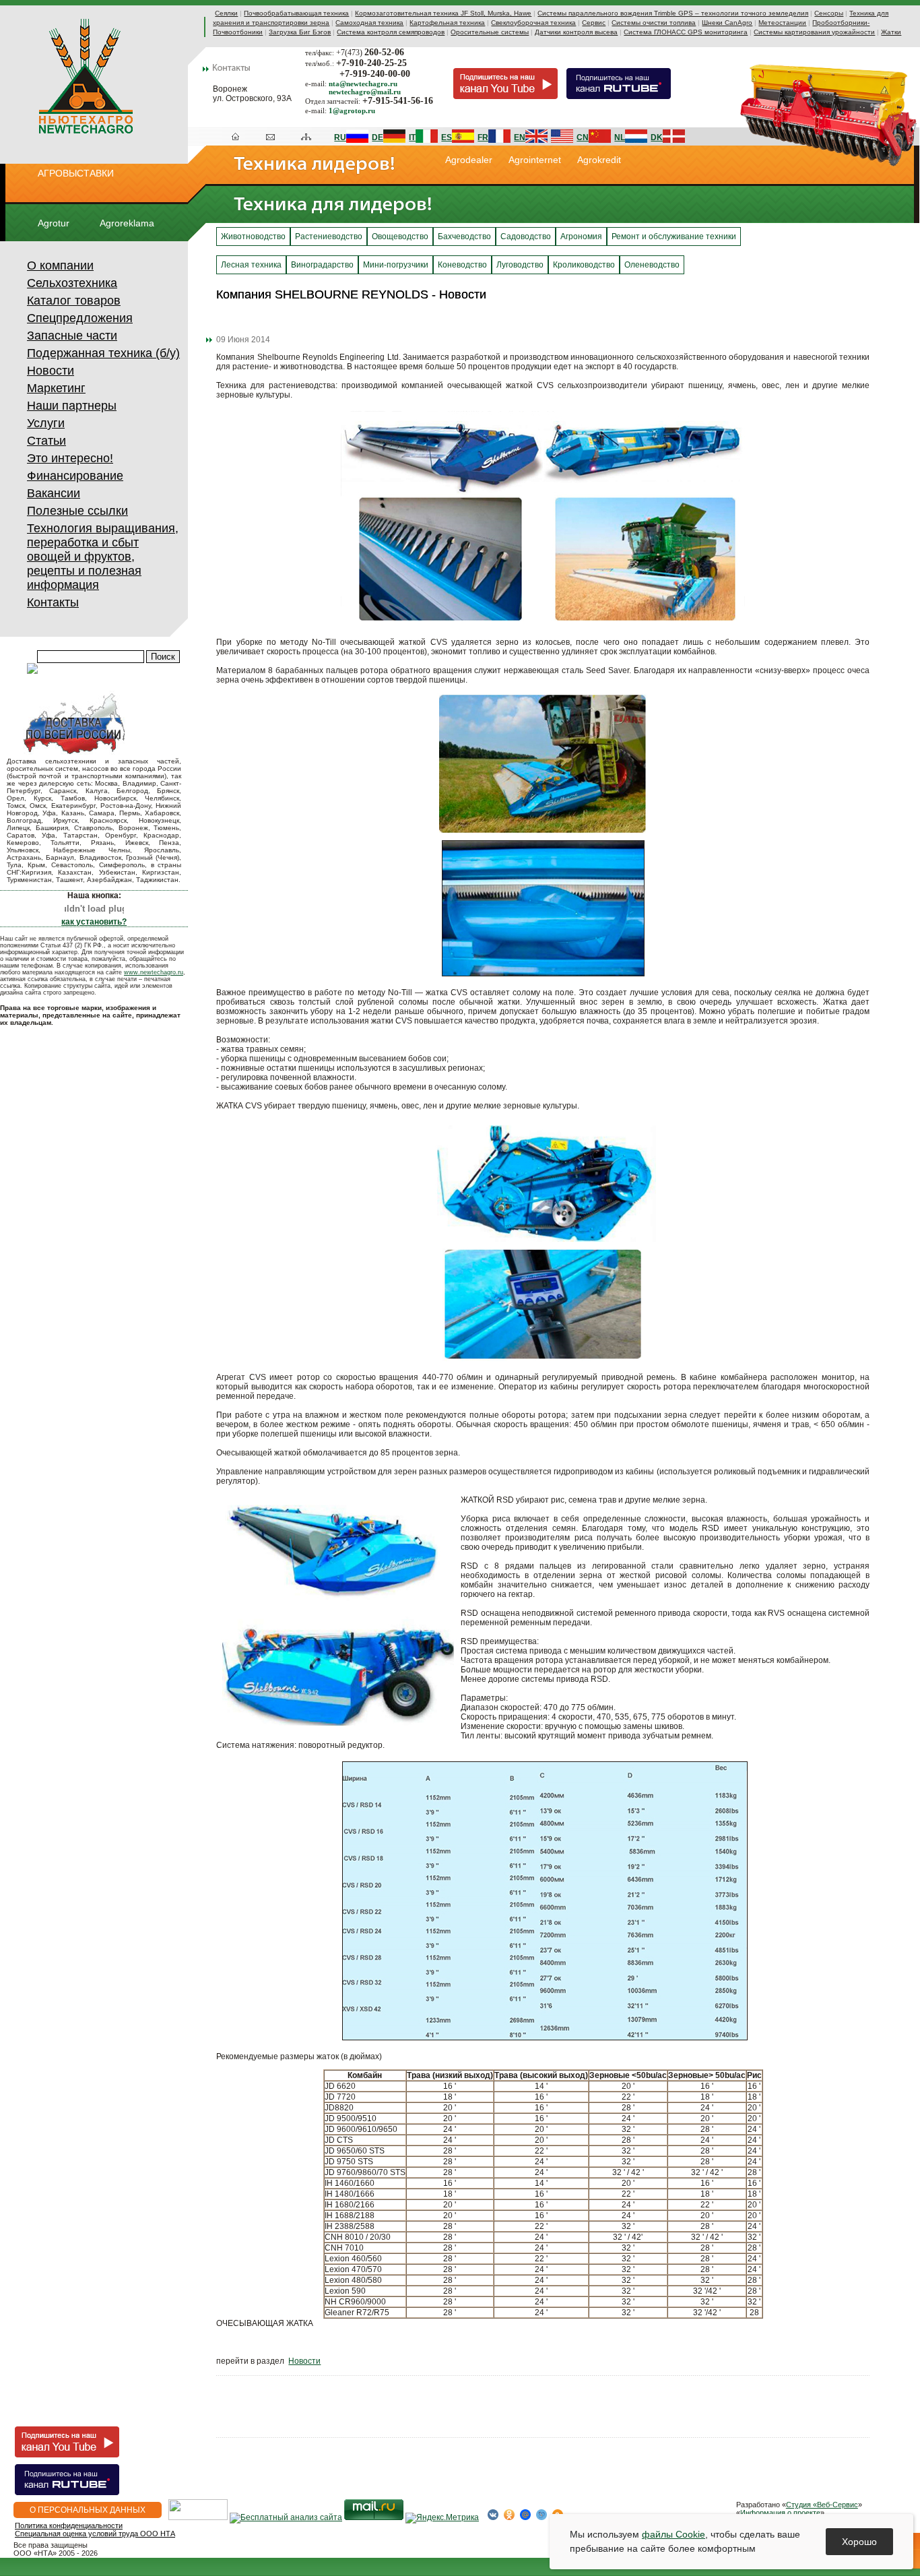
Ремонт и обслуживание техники (674, 237)
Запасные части (72, 336)
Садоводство (526, 237)
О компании (60, 265)
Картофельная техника (447, 23)
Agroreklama (127, 223)
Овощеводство (400, 237)
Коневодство (462, 265)
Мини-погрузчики (396, 265)
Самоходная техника (369, 23)
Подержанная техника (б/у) (103, 353)
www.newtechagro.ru (154, 972)
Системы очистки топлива (654, 23)
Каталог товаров (74, 301)
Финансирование (75, 476)
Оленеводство (652, 265)
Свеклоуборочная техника (533, 23)
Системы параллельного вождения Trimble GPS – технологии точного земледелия (673, 13)
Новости (51, 371)
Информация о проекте (780, 2513)
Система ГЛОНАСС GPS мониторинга (686, 32)
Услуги (46, 423)
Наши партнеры (72, 406)
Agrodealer (469, 160)
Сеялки (226, 13)
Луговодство (520, 265)
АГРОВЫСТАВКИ (76, 173)
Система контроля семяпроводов (391, 32)
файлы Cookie (673, 2534)
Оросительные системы (490, 32)
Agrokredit (599, 160)
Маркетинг (56, 388)
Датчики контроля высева (576, 32)
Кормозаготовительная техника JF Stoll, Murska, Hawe (443, 13)
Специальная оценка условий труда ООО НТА (95, 2534)
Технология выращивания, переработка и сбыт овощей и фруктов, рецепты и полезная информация (103, 557)
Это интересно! (70, 458)
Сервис (594, 23)
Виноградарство (322, 265)
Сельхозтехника (72, 283)
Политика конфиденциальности (69, 2525)
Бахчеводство (464, 237)
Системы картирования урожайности (814, 32)
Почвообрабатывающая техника (296, 13)
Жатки (891, 32)
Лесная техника (251, 265)
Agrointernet (535, 160)
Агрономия (581, 237)
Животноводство (253, 237)
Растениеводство (329, 237)
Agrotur (54, 223)
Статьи (46, 441)
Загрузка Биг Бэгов (300, 32)
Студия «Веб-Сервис (822, 2505)
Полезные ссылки (77, 511)
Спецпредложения (80, 318)
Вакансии (54, 493)
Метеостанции (782, 23)
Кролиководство (584, 265)
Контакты (53, 602)
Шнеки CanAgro (727, 23)
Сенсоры (829, 13)
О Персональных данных (88, 2510)
